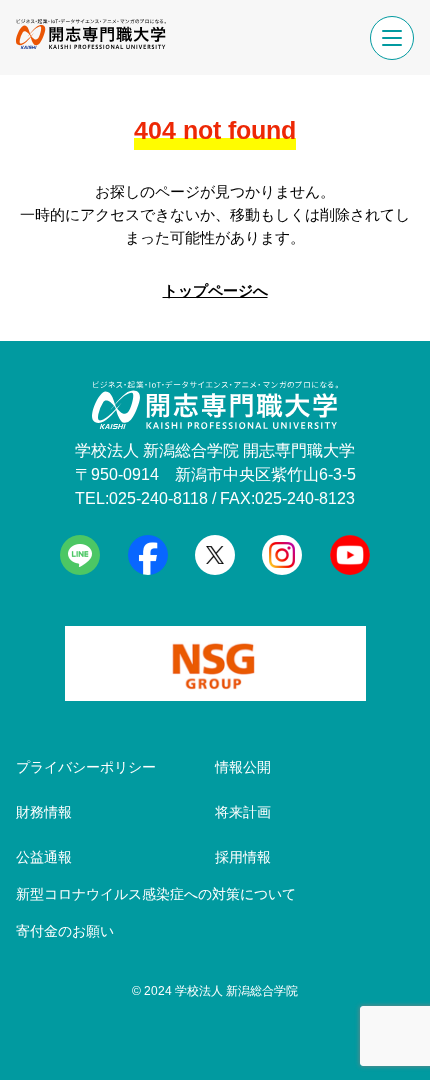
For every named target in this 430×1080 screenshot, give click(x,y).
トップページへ (215, 290)
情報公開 (243, 767)
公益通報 (44, 857)
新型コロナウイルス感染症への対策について (156, 894)
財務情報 (44, 812)
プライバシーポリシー (86, 767)
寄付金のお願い (65, 931)
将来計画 (243, 812)
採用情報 (243, 857)
